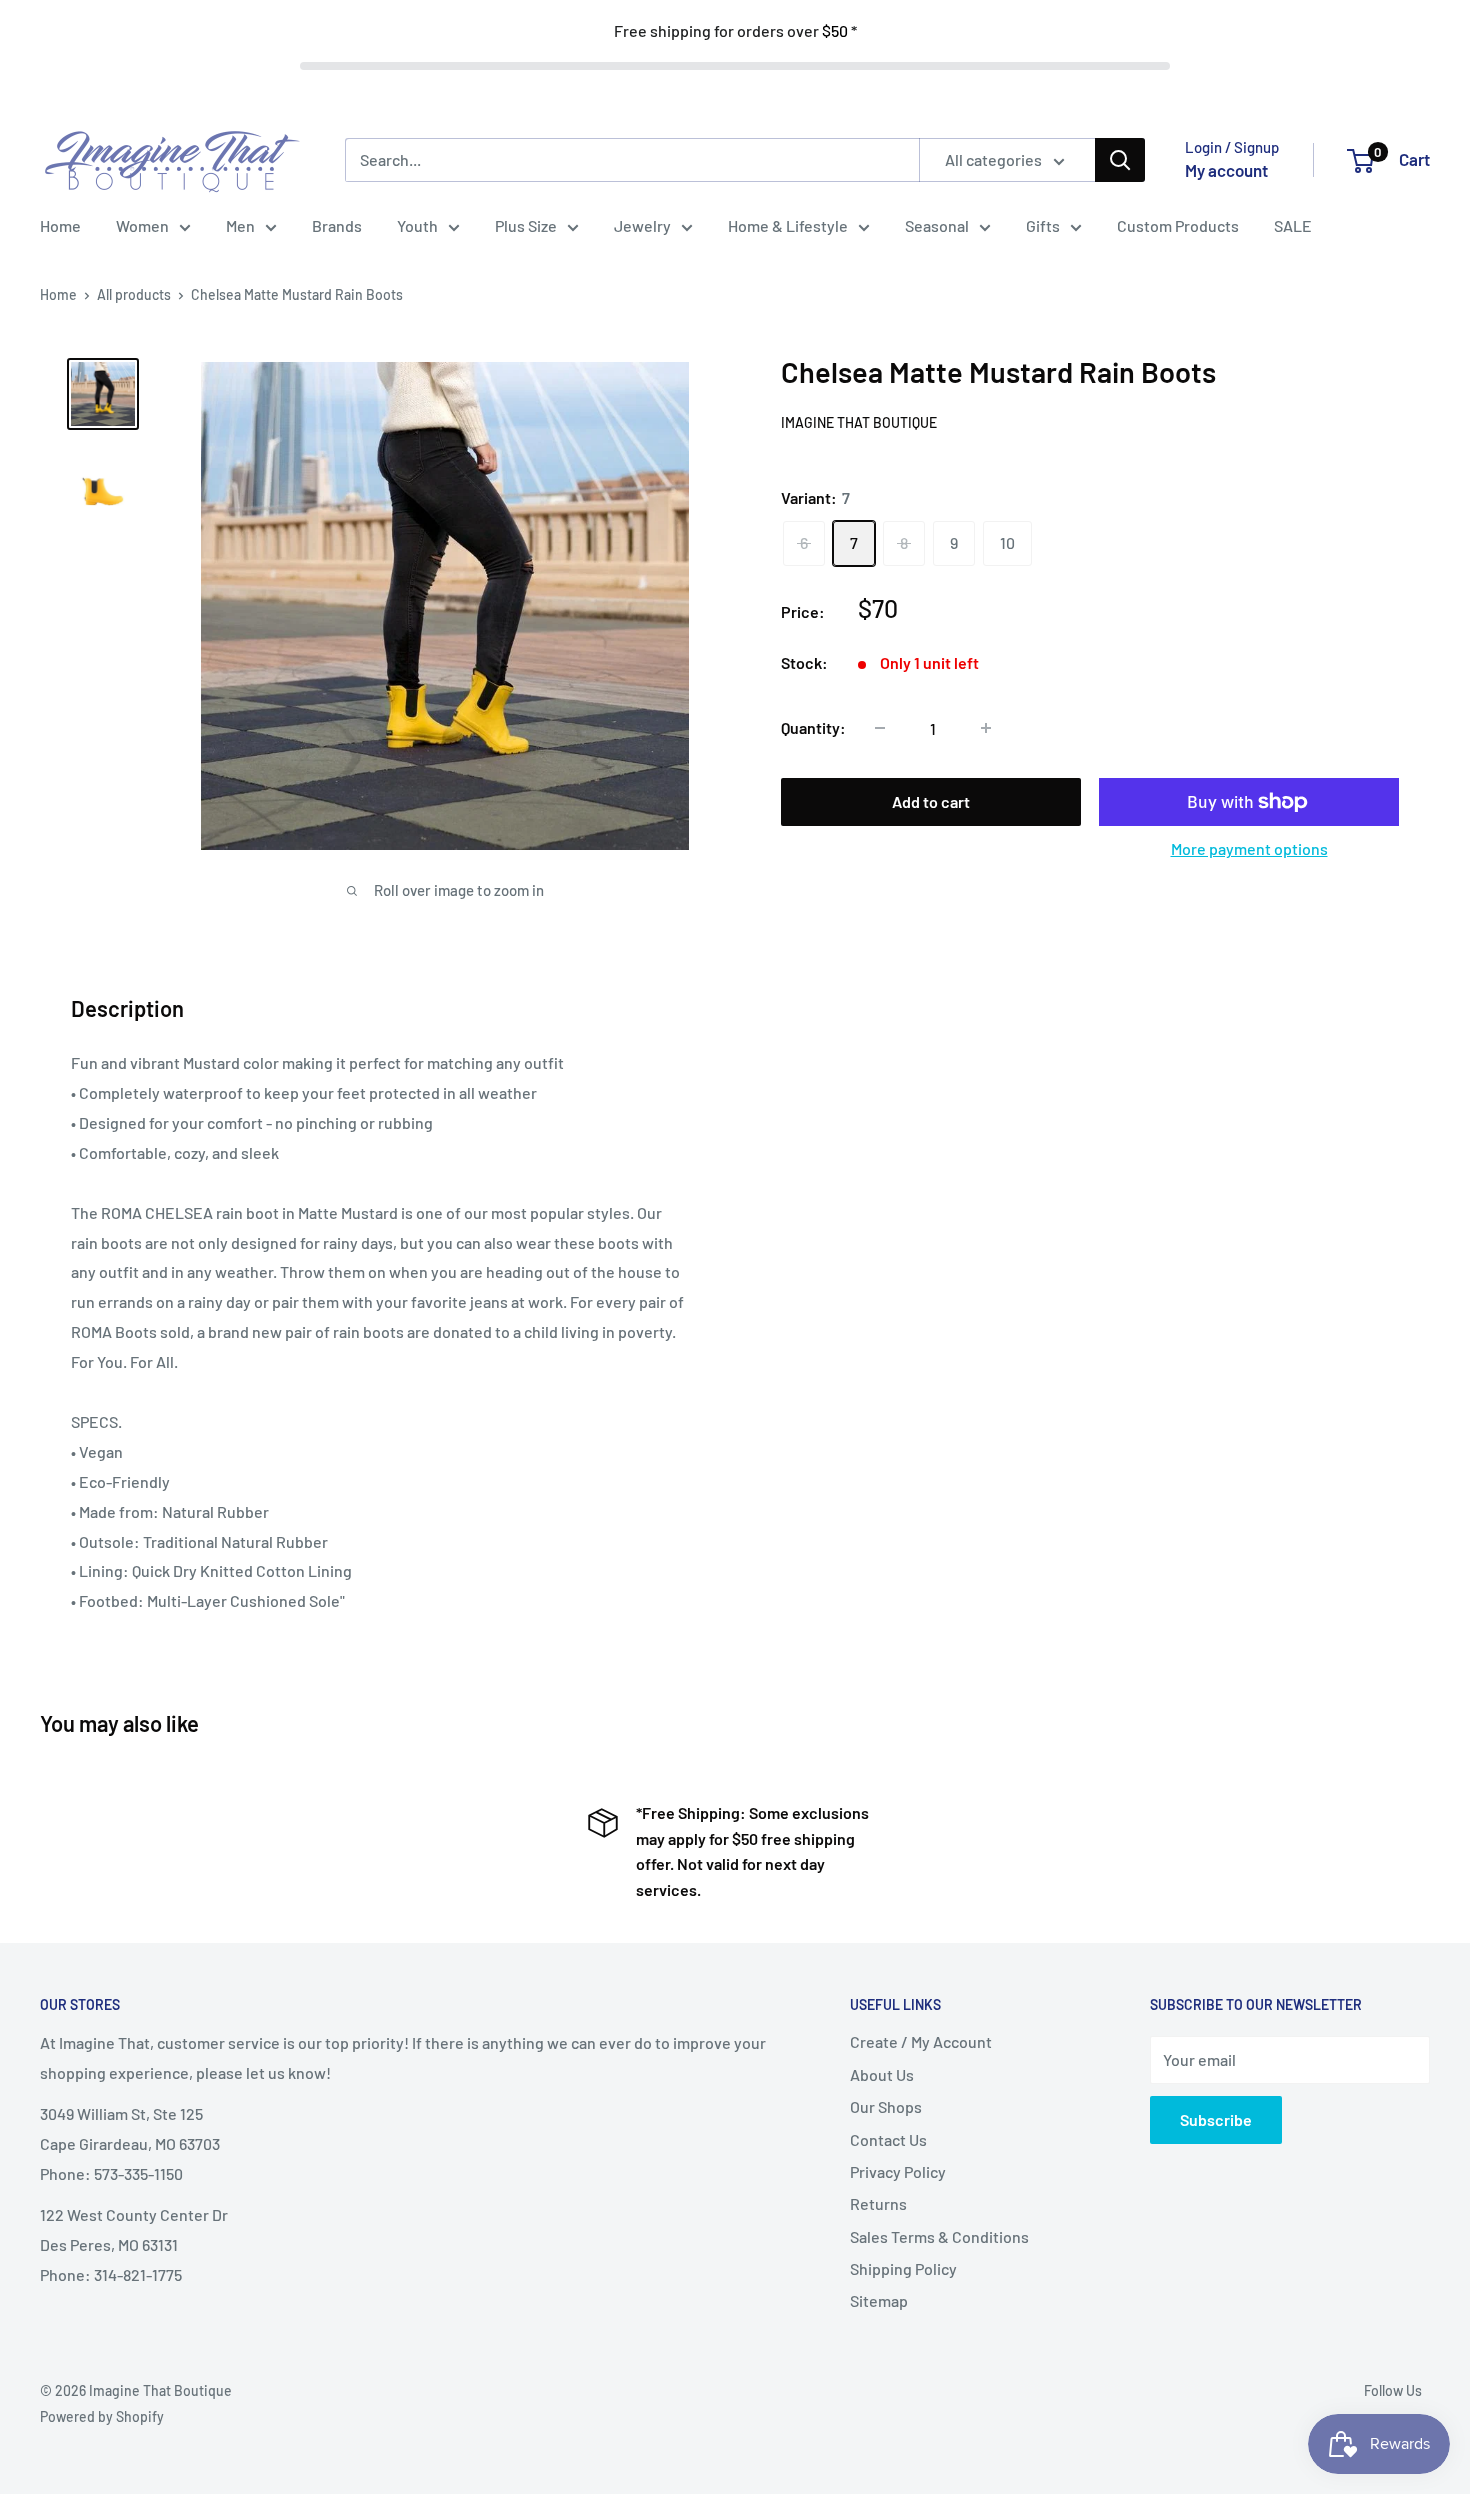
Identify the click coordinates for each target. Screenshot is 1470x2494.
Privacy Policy (898, 2171)
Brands (337, 225)
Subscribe (1216, 2119)
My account (1226, 170)
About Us (882, 2074)
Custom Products (1178, 225)
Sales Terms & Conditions (939, 2236)
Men (240, 225)
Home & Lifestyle (788, 225)
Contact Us (888, 2139)
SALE (1293, 225)
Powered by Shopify (102, 2416)
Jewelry (642, 225)
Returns (878, 2203)
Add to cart (931, 801)
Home (60, 225)
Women (142, 225)
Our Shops (886, 2106)
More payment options (1249, 848)
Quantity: (813, 727)
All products (134, 294)
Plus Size (526, 225)
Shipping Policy (903, 2268)
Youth (417, 225)
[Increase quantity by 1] (986, 728)
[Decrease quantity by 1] (880, 728)
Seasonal (937, 225)
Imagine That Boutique (859, 421)
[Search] (1120, 160)
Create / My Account (921, 2041)
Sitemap (879, 2300)
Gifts (1043, 225)
